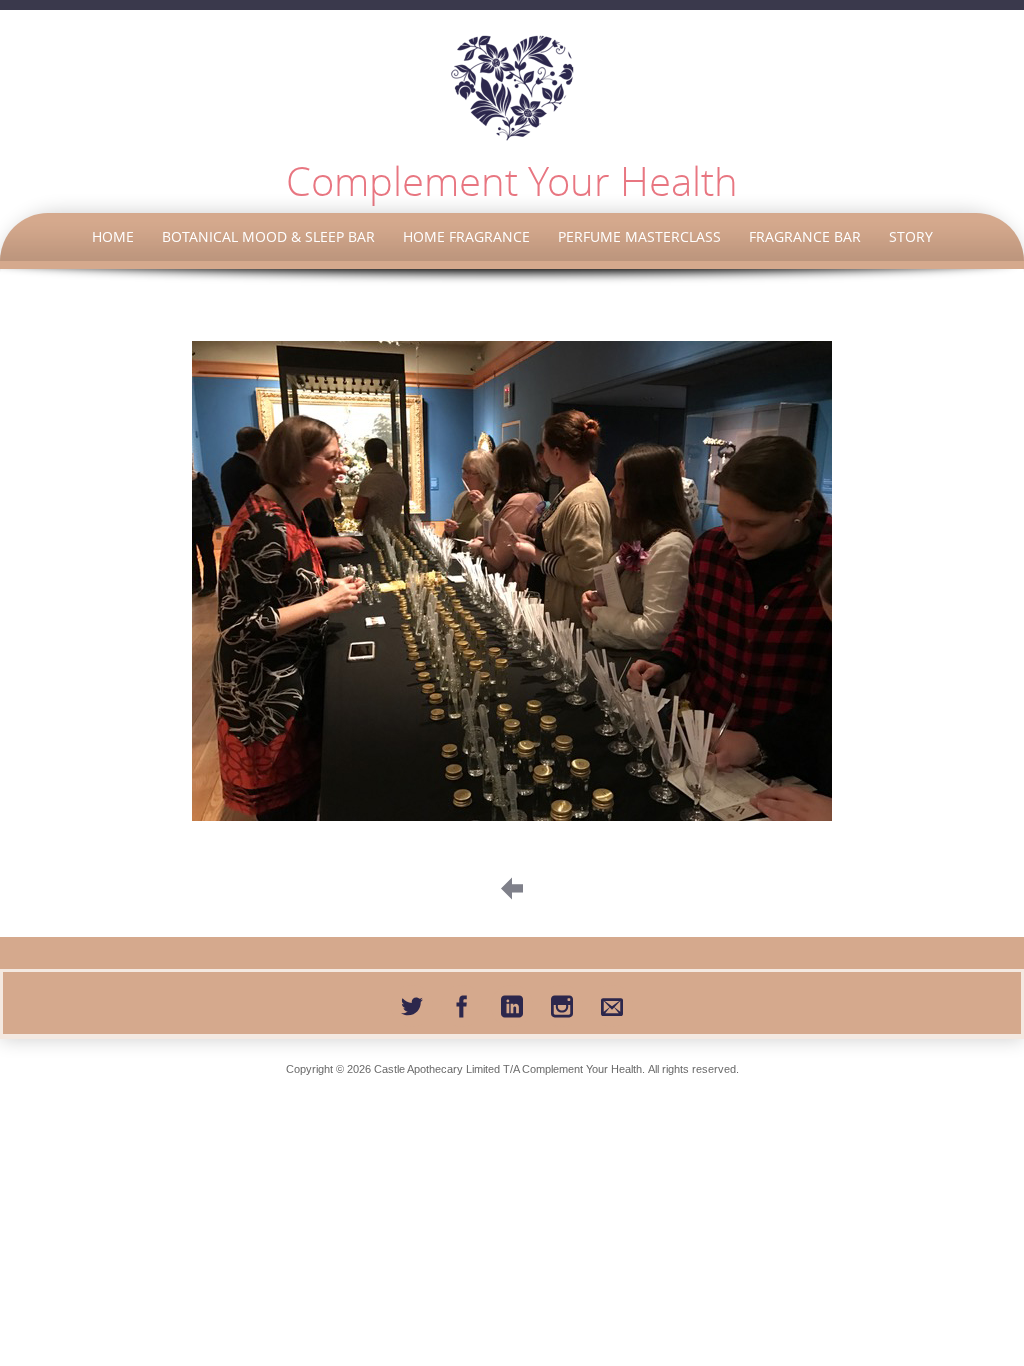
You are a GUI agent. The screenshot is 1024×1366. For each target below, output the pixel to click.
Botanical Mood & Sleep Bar (268, 236)
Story (911, 236)
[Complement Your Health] (512, 88)
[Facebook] (462, 1003)
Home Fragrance (466, 236)
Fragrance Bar (805, 236)
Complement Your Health (512, 181)
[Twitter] (412, 1003)
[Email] (612, 1003)
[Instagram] (562, 1003)
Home (113, 236)
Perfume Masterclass (639, 236)
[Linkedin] (512, 1003)
